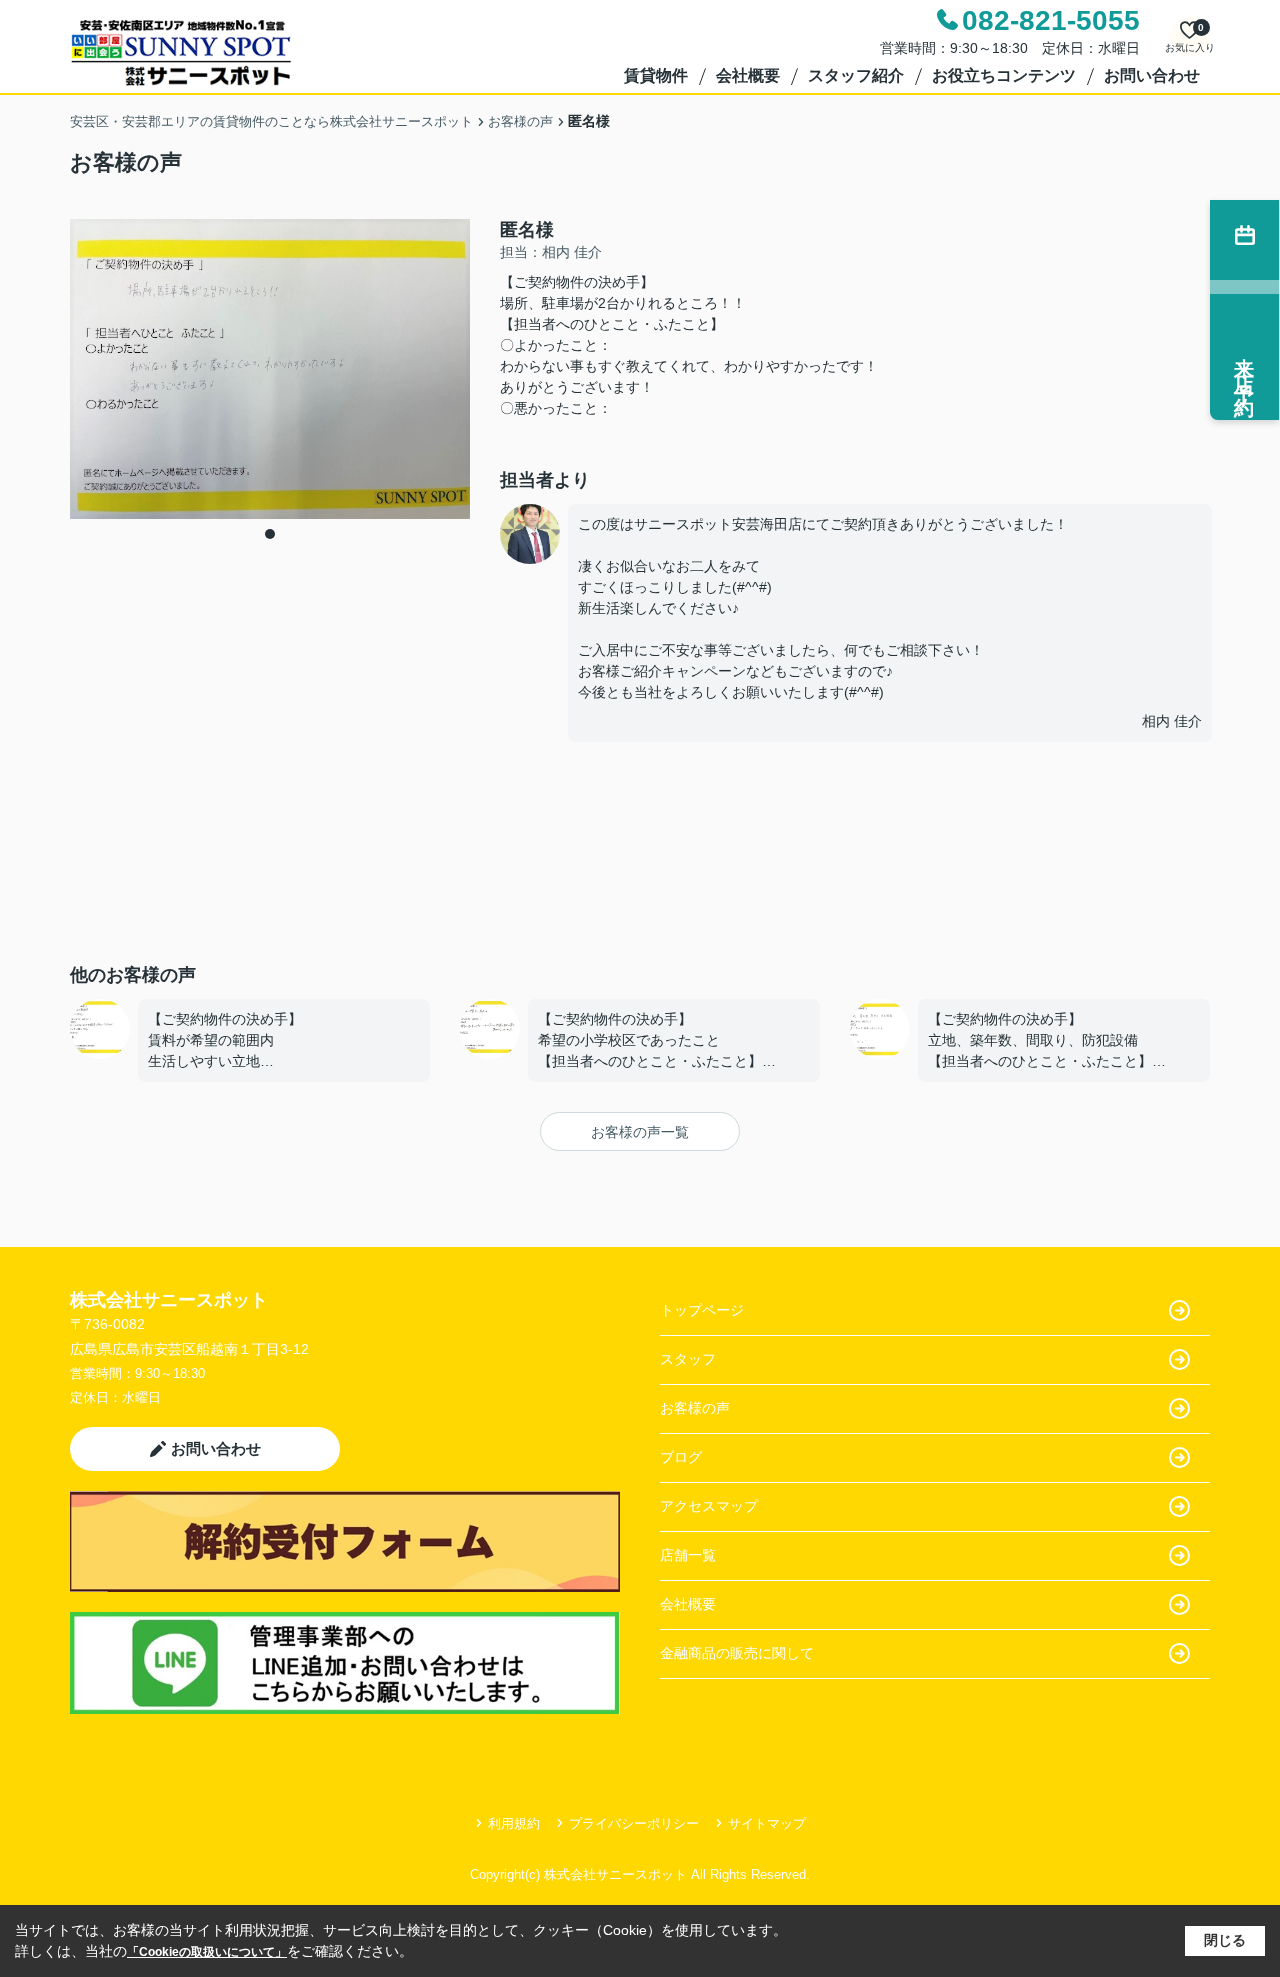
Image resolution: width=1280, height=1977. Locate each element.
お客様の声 (695, 1408)
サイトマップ (767, 1823)
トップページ (702, 1310)
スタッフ (688, 1359)
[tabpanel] (270, 369)
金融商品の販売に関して (737, 1653)
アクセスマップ (709, 1506)
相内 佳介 (1172, 721)
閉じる (1225, 1940)
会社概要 (748, 75)
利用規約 (514, 1823)
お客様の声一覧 (640, 1132)
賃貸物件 (656, 75)
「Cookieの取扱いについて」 (207, 1952)
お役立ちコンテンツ (1004, 75)
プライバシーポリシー (634, 1823)
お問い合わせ (1152, 75)
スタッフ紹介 (856, 75)
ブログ (681, 1457)
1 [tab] (270, 534)
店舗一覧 (688, 1555)
